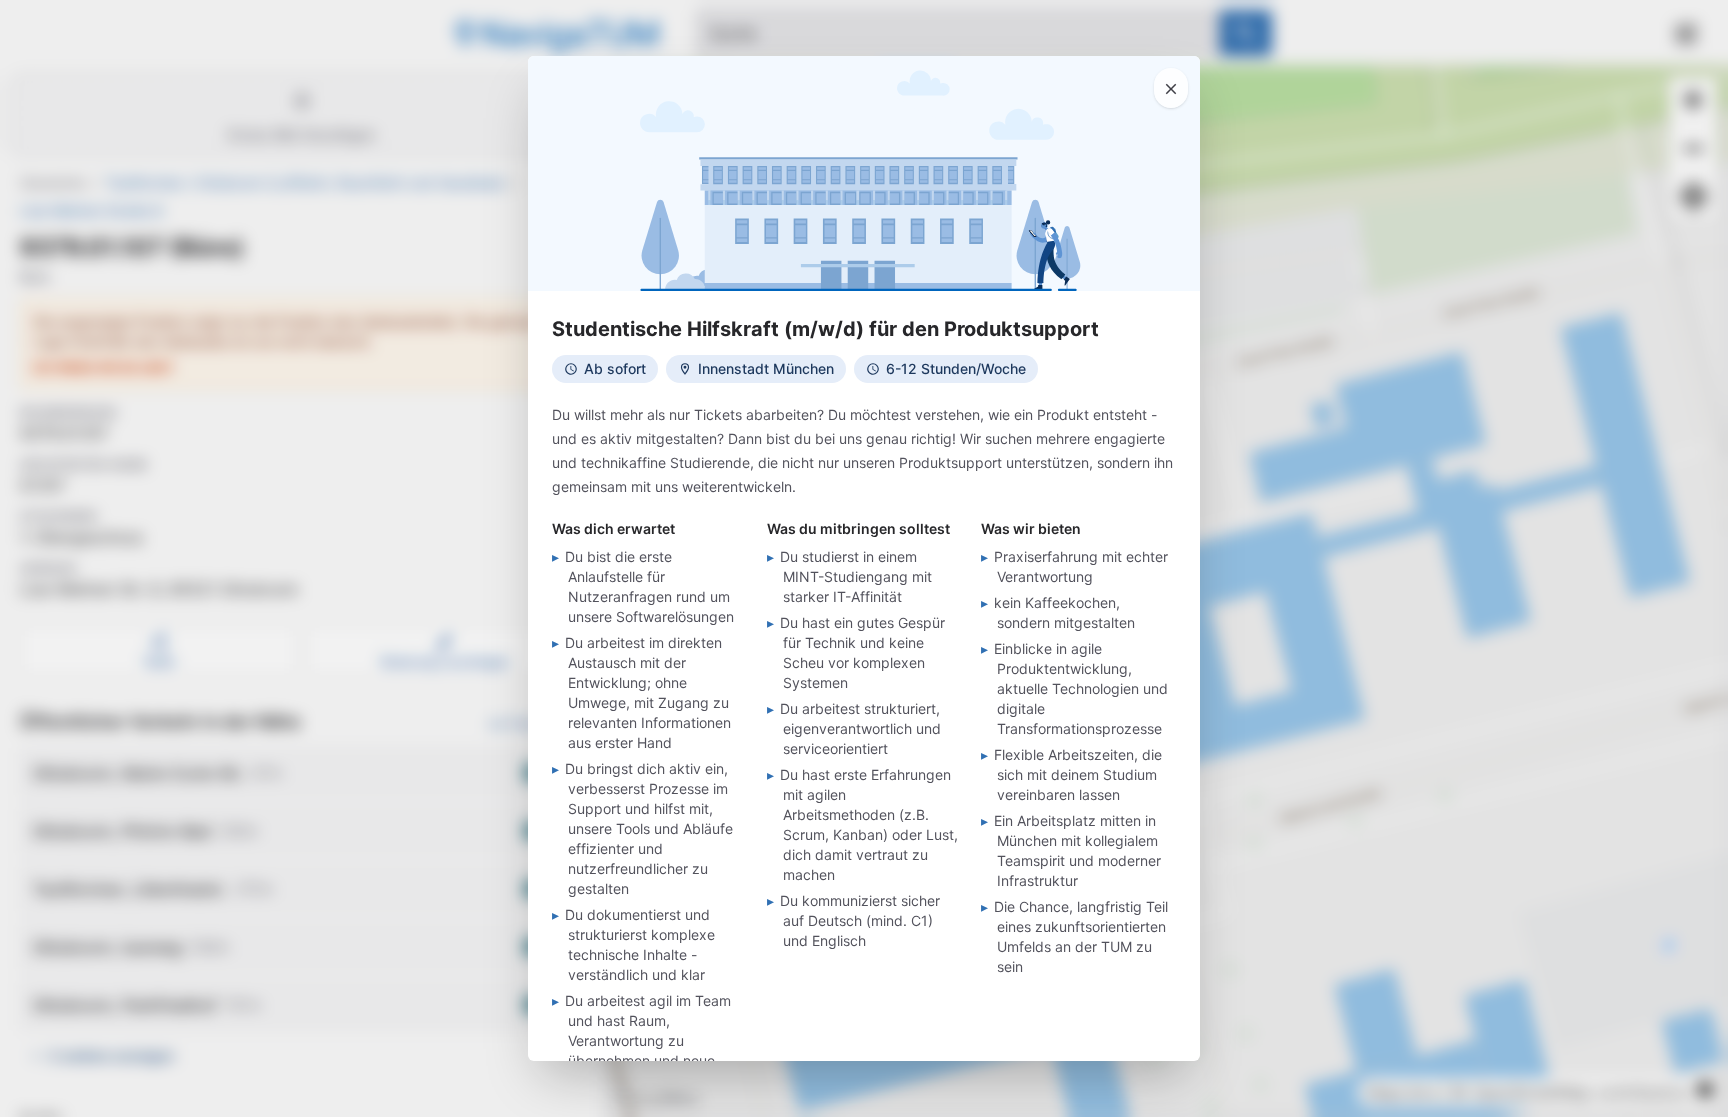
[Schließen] (1171, 88)
